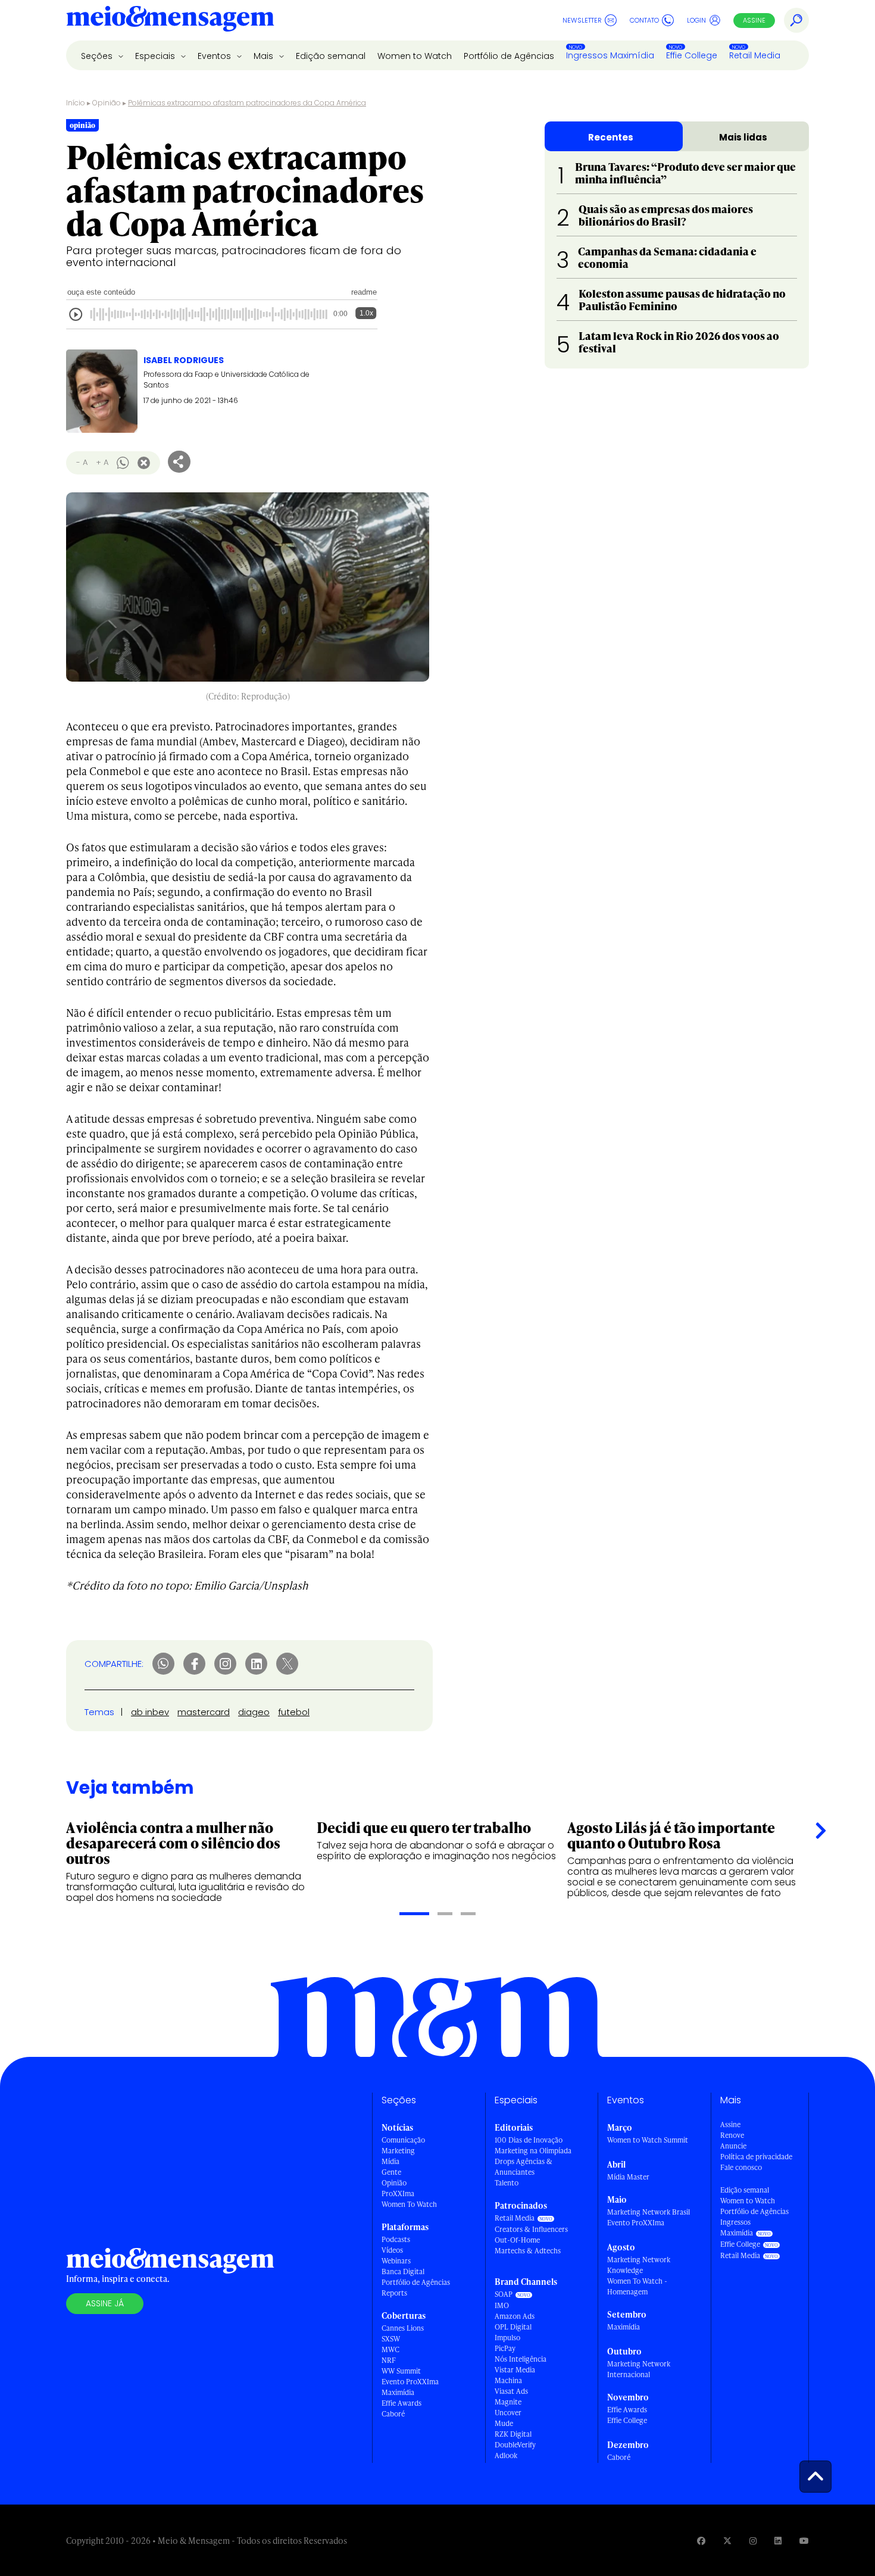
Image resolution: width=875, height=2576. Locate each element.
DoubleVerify (515, 2445)
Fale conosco (741, 2167)
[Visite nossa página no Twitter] (727, 2541)
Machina (508, 2380)
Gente (391, 2172)
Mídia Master (628, 2177)
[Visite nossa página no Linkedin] (778, 2541)
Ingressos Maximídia (610, 55)
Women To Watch (409, 2204)
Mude (504, 2423)
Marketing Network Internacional (639, 2369)
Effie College (692, 55)
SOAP (504, 2294)
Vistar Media (515, 2370)
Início (76, 103)
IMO (502, 2305)
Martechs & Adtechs (528, 2251)
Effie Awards (401, 2403)
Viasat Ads (511, 2391)
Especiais (156, 56)
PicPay (505, 2348)
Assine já (105, 2303)
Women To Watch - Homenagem (637, 2286)
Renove (732, 2135)
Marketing (398, 2151)
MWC (390, 2349)
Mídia (390, 2161)
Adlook (506, 2455)
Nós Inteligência (521, 2359)
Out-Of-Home (517, 2240)
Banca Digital (403, 2271)
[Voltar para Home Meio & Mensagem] (170, 20)
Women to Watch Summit (648, 2140)
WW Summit (401, 2371)
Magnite (508, 2402)
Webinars (396, 2261)
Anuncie (733, 2146)
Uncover (508, 2413)
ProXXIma (398, 2193)
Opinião (107, 103)
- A (82, 462)
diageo (254, 1712)
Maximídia (398, 2392)
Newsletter (582, 20)
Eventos (215, 56)
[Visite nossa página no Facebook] (701, 2541)
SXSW (391, 2339)
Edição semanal (331, 56)
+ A (102, 462)
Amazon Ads (515, 2316)
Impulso (507, 2338)
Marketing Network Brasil (649, 2212)
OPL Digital (513, 2327)
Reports (394, 2293)
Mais (265, 56)
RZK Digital (513, 2434)
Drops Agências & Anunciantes (524, 2167)
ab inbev (150, 1712)
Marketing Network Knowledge (639, 2265)
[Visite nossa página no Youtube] (804, 2541)
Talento (507, 2183)
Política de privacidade (756, 2157)
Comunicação (403, 2140)
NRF (389, 2360)
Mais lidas (743, 137)
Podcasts (396, 2239)
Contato (644, 20)
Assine (754, 20)
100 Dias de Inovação (529, 2140)
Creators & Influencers (531, 2229)
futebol (294, 1712)
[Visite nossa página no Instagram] (753, 2541)
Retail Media (755, 55)
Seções (98, 56)
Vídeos (392, 2250)
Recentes (611, 137)
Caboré (393, 2414)
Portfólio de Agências (509, 56)
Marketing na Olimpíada (533, 2151)
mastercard (204, 1712)
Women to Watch (415, 56)
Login (696, 20)
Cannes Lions (403, 2328)
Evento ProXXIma (410, 2382)
